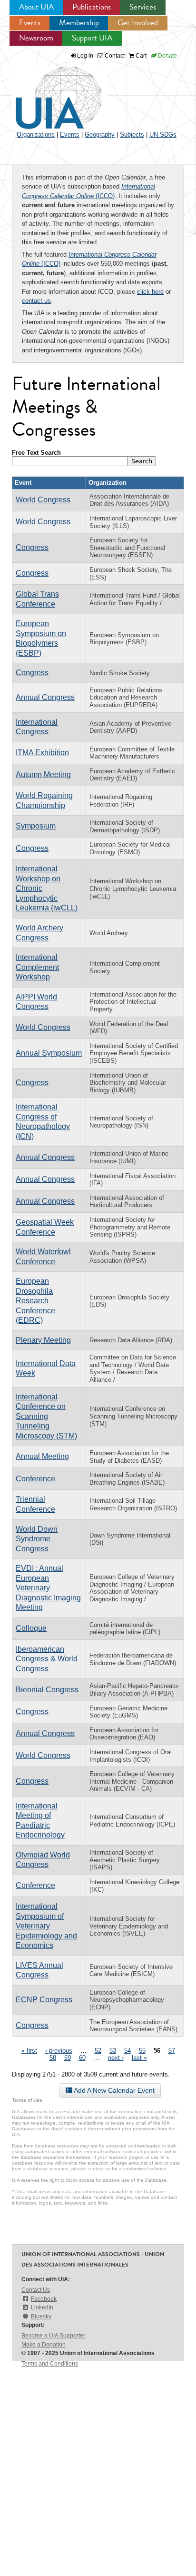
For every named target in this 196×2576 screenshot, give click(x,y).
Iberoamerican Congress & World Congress (47, 1659)
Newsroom (36, 38)
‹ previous (59, 2051)
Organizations (36, 135)
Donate (167, 56)
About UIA (36, 7)
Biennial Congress (47, 1690)
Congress (32, 547)
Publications (92, 7)
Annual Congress (45, 697)
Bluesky (41, 2316)
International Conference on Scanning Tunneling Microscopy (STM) (46, 1416)
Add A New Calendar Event (113, 2090)
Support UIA (92, 38)
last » (139, 2058)
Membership (79, 23)
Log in (85, 56)
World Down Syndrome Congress (37, 1539)
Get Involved (138, 23)
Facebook (44, 2299)
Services (143, 7)
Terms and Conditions (50, 2364)
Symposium (36, 826)
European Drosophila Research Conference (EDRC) (35, 1301)
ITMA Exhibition (42, 753)
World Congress (43, 500)
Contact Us (36, 2290)
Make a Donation (44, 2345)
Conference (35, 1479)
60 (82, 2058)
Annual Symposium (49, 1053)
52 (98, 2051)
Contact (114, 56)
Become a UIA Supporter (53, 2336)
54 (127, 2051)
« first (29, 2051)
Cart (140, 56)
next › (116, 2058)
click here (150, 292)
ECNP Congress (44, 2000)
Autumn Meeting (43, 774)
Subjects (132, 135)
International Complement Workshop (37, 967)
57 (172, 2051)
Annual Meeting (42, 1456)
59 (68, 2058)
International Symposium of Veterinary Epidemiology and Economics (46, 1926)
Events (30, 23)
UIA (48, 92)
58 (53, 2058)
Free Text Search (36, 453)
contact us (36, 301)
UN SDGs (163, 135)
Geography (100, 135)
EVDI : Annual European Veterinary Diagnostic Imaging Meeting (48, 1588)
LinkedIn (42, 2307)
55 (142, 2051)
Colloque (31, 1628)
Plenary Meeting (43, 1340)
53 (113, 2051)
